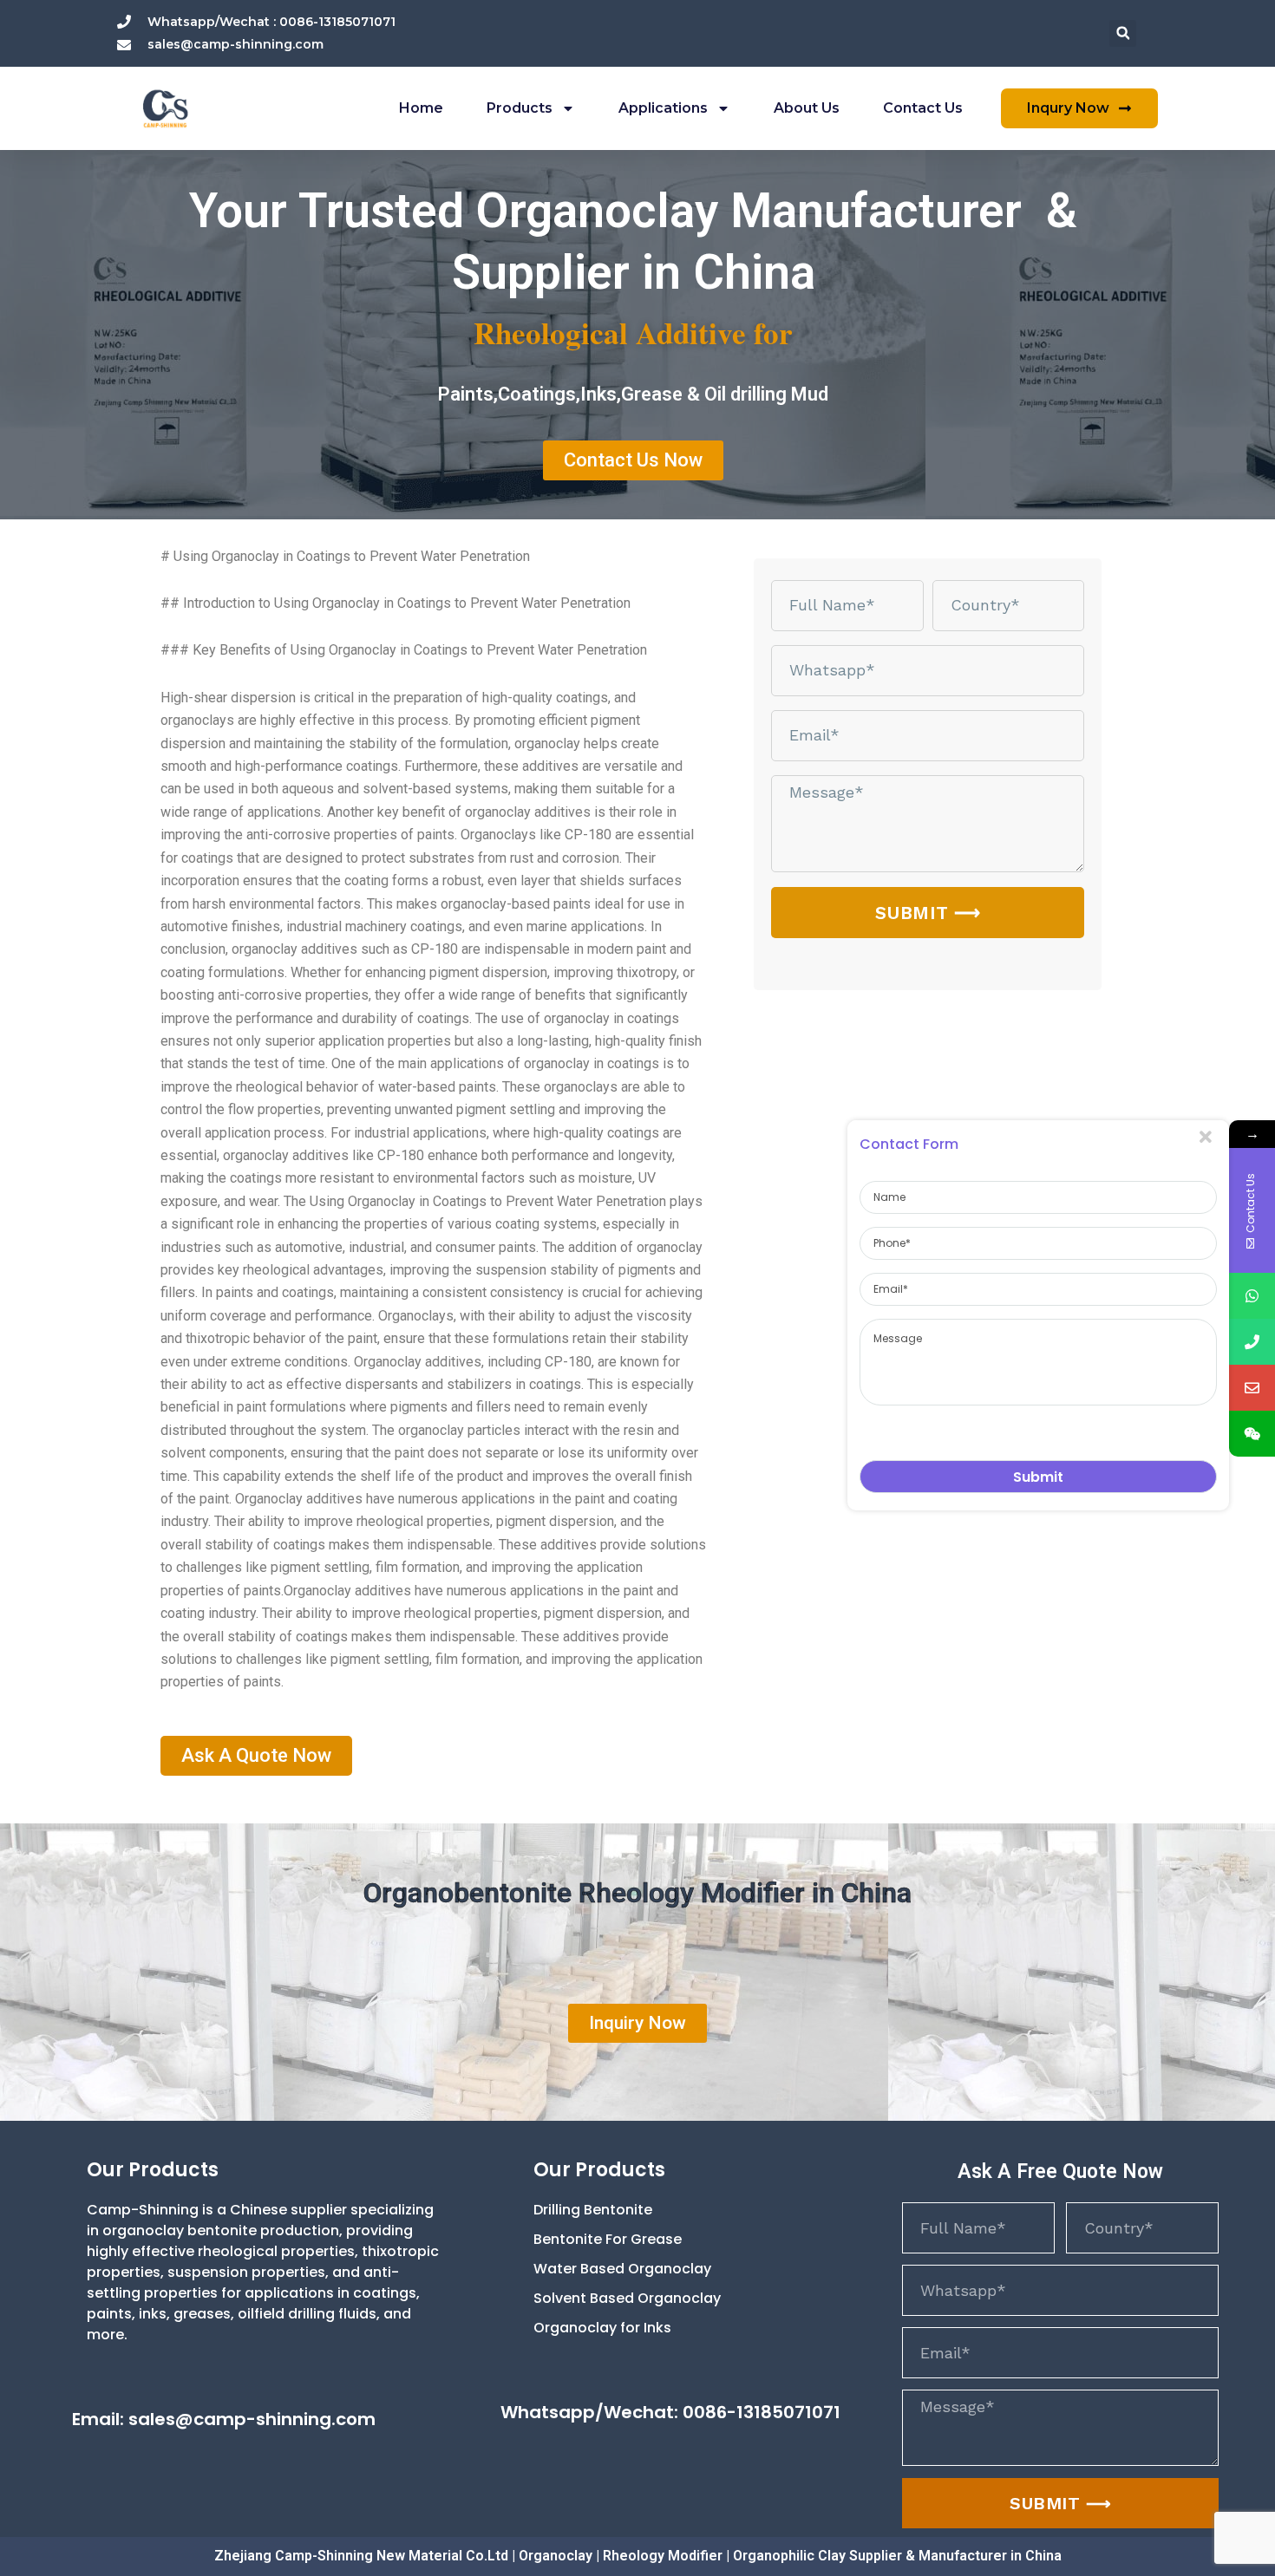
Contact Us (923, 108)
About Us (807, 108)
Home (421, 108)
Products (520, 108)
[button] (1123, 33)
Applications (663, 108)
